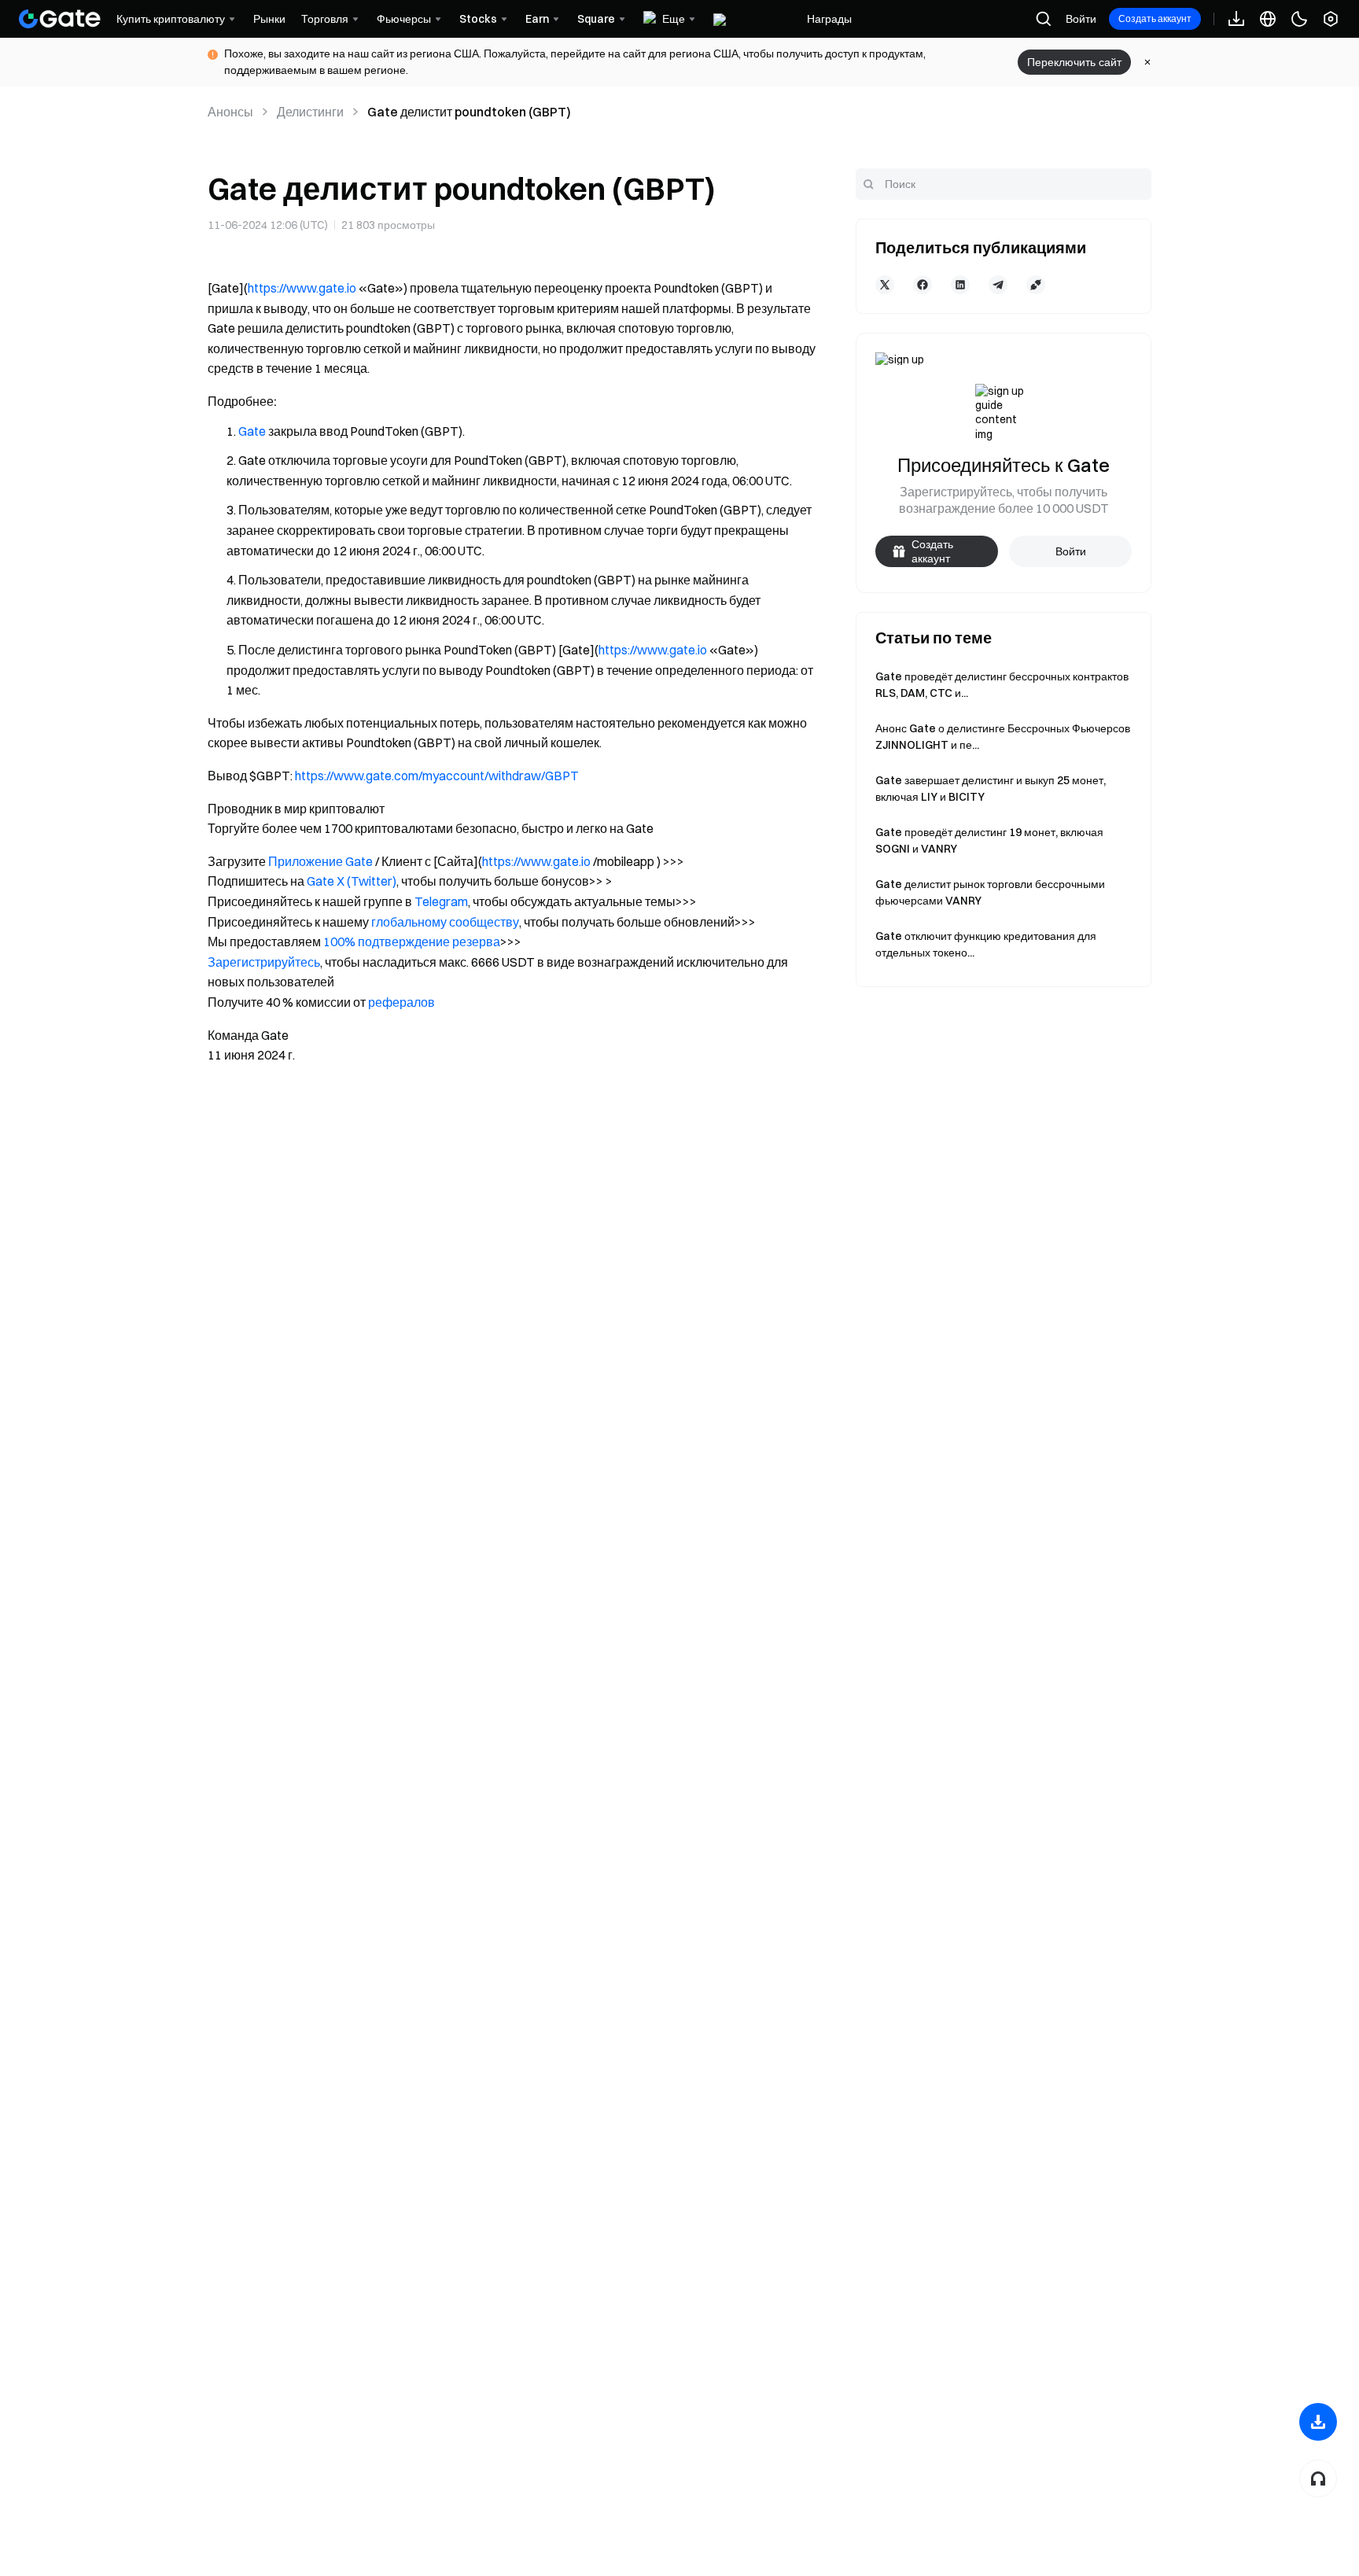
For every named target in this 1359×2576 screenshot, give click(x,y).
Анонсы (230, 112)
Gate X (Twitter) (352, 881)
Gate (252, 431)
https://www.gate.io (302, 288)
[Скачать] (1318, 2422)
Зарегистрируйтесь (264, 962)
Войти (1081, 19)
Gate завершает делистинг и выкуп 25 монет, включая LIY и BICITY (991, 789)
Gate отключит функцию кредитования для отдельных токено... (986, 944)
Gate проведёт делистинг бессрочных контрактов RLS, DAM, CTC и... (1002, 685)
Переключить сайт (1074, 62)
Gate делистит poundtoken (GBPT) (469, 112)
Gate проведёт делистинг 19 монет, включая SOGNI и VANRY (989, 840)
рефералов (401, 1002)
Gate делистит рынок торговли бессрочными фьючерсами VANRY (990, 892)
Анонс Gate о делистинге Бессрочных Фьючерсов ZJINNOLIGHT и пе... (1003, 737)
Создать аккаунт (1155, 18)
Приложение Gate (320, 861)
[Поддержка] (1318, 2478)
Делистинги (310, 112)
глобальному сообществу (445, 922)
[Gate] (60, 19)
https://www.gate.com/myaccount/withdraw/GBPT (437, 776)
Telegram (441, 901)
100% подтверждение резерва (412, 942)
